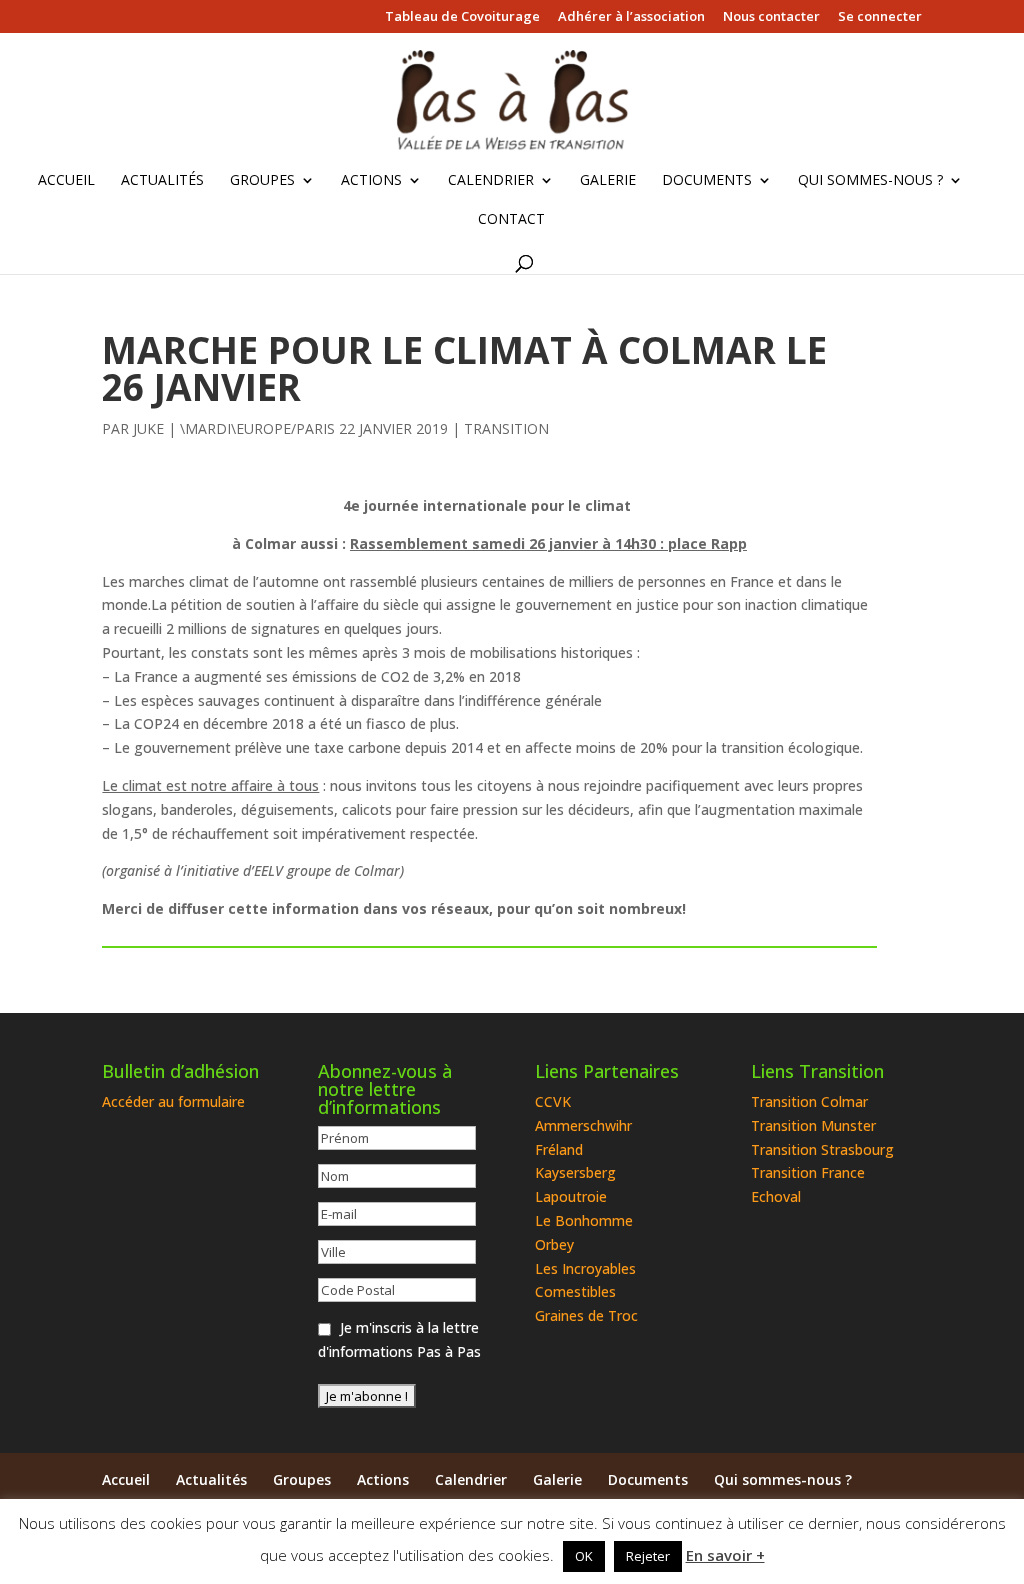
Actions (371, 181)
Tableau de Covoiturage (462, 17)
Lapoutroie (571, 1196)
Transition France (808, 1172)
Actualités (162, 181)
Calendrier (491, 181)
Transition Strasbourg (822, 1149)
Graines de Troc (586, 1315)
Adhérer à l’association (631, 17)
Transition (506, 428)
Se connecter (880, 17)
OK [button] (584, 1556)
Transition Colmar (809, 1101)
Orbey (554, 1244)
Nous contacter (771, 17)
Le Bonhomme (584, 1220)
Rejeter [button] (648, 1556)
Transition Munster (813, 1125)
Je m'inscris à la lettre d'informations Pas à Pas (399, 1339)
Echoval (776, 1196)
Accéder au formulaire (173, 1101)
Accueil (66, 181)
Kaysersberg (575, 1172)
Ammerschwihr (583, 1125)
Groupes (262, 181)
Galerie (608, 181)
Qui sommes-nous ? (870, 181)
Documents (707, 181)
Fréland (559, 1149)
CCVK (553, 1101)
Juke (148, 428)
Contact (511, 220)
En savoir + (725, 1555)
